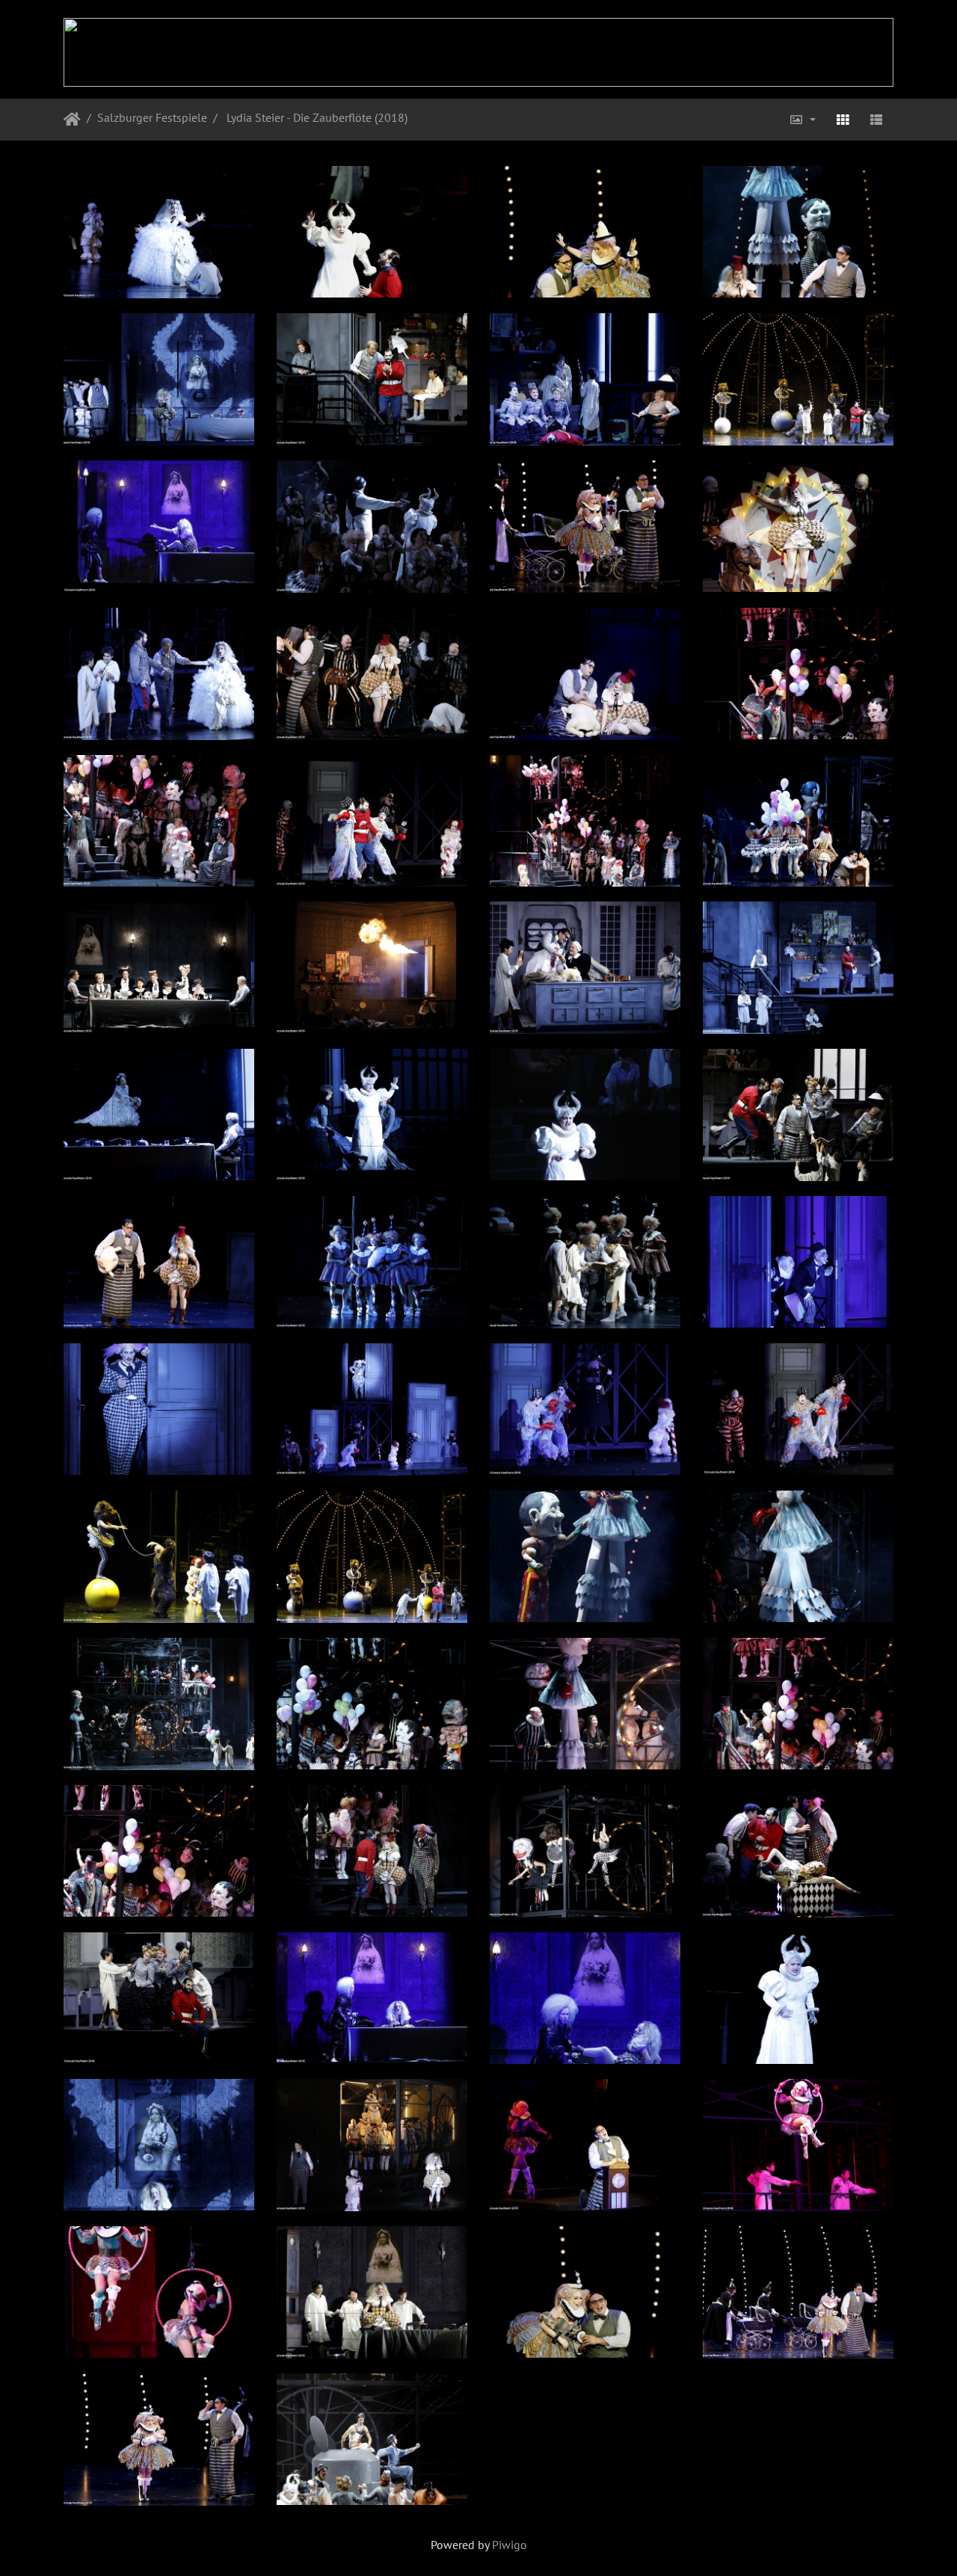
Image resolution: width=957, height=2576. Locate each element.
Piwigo (510, 2545)
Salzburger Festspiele (152, 117)
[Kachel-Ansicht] (843, 120)
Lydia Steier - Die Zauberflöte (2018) (316, 117)
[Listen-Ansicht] (876, 120)
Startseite (72, 120)
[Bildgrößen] (802, 120)
